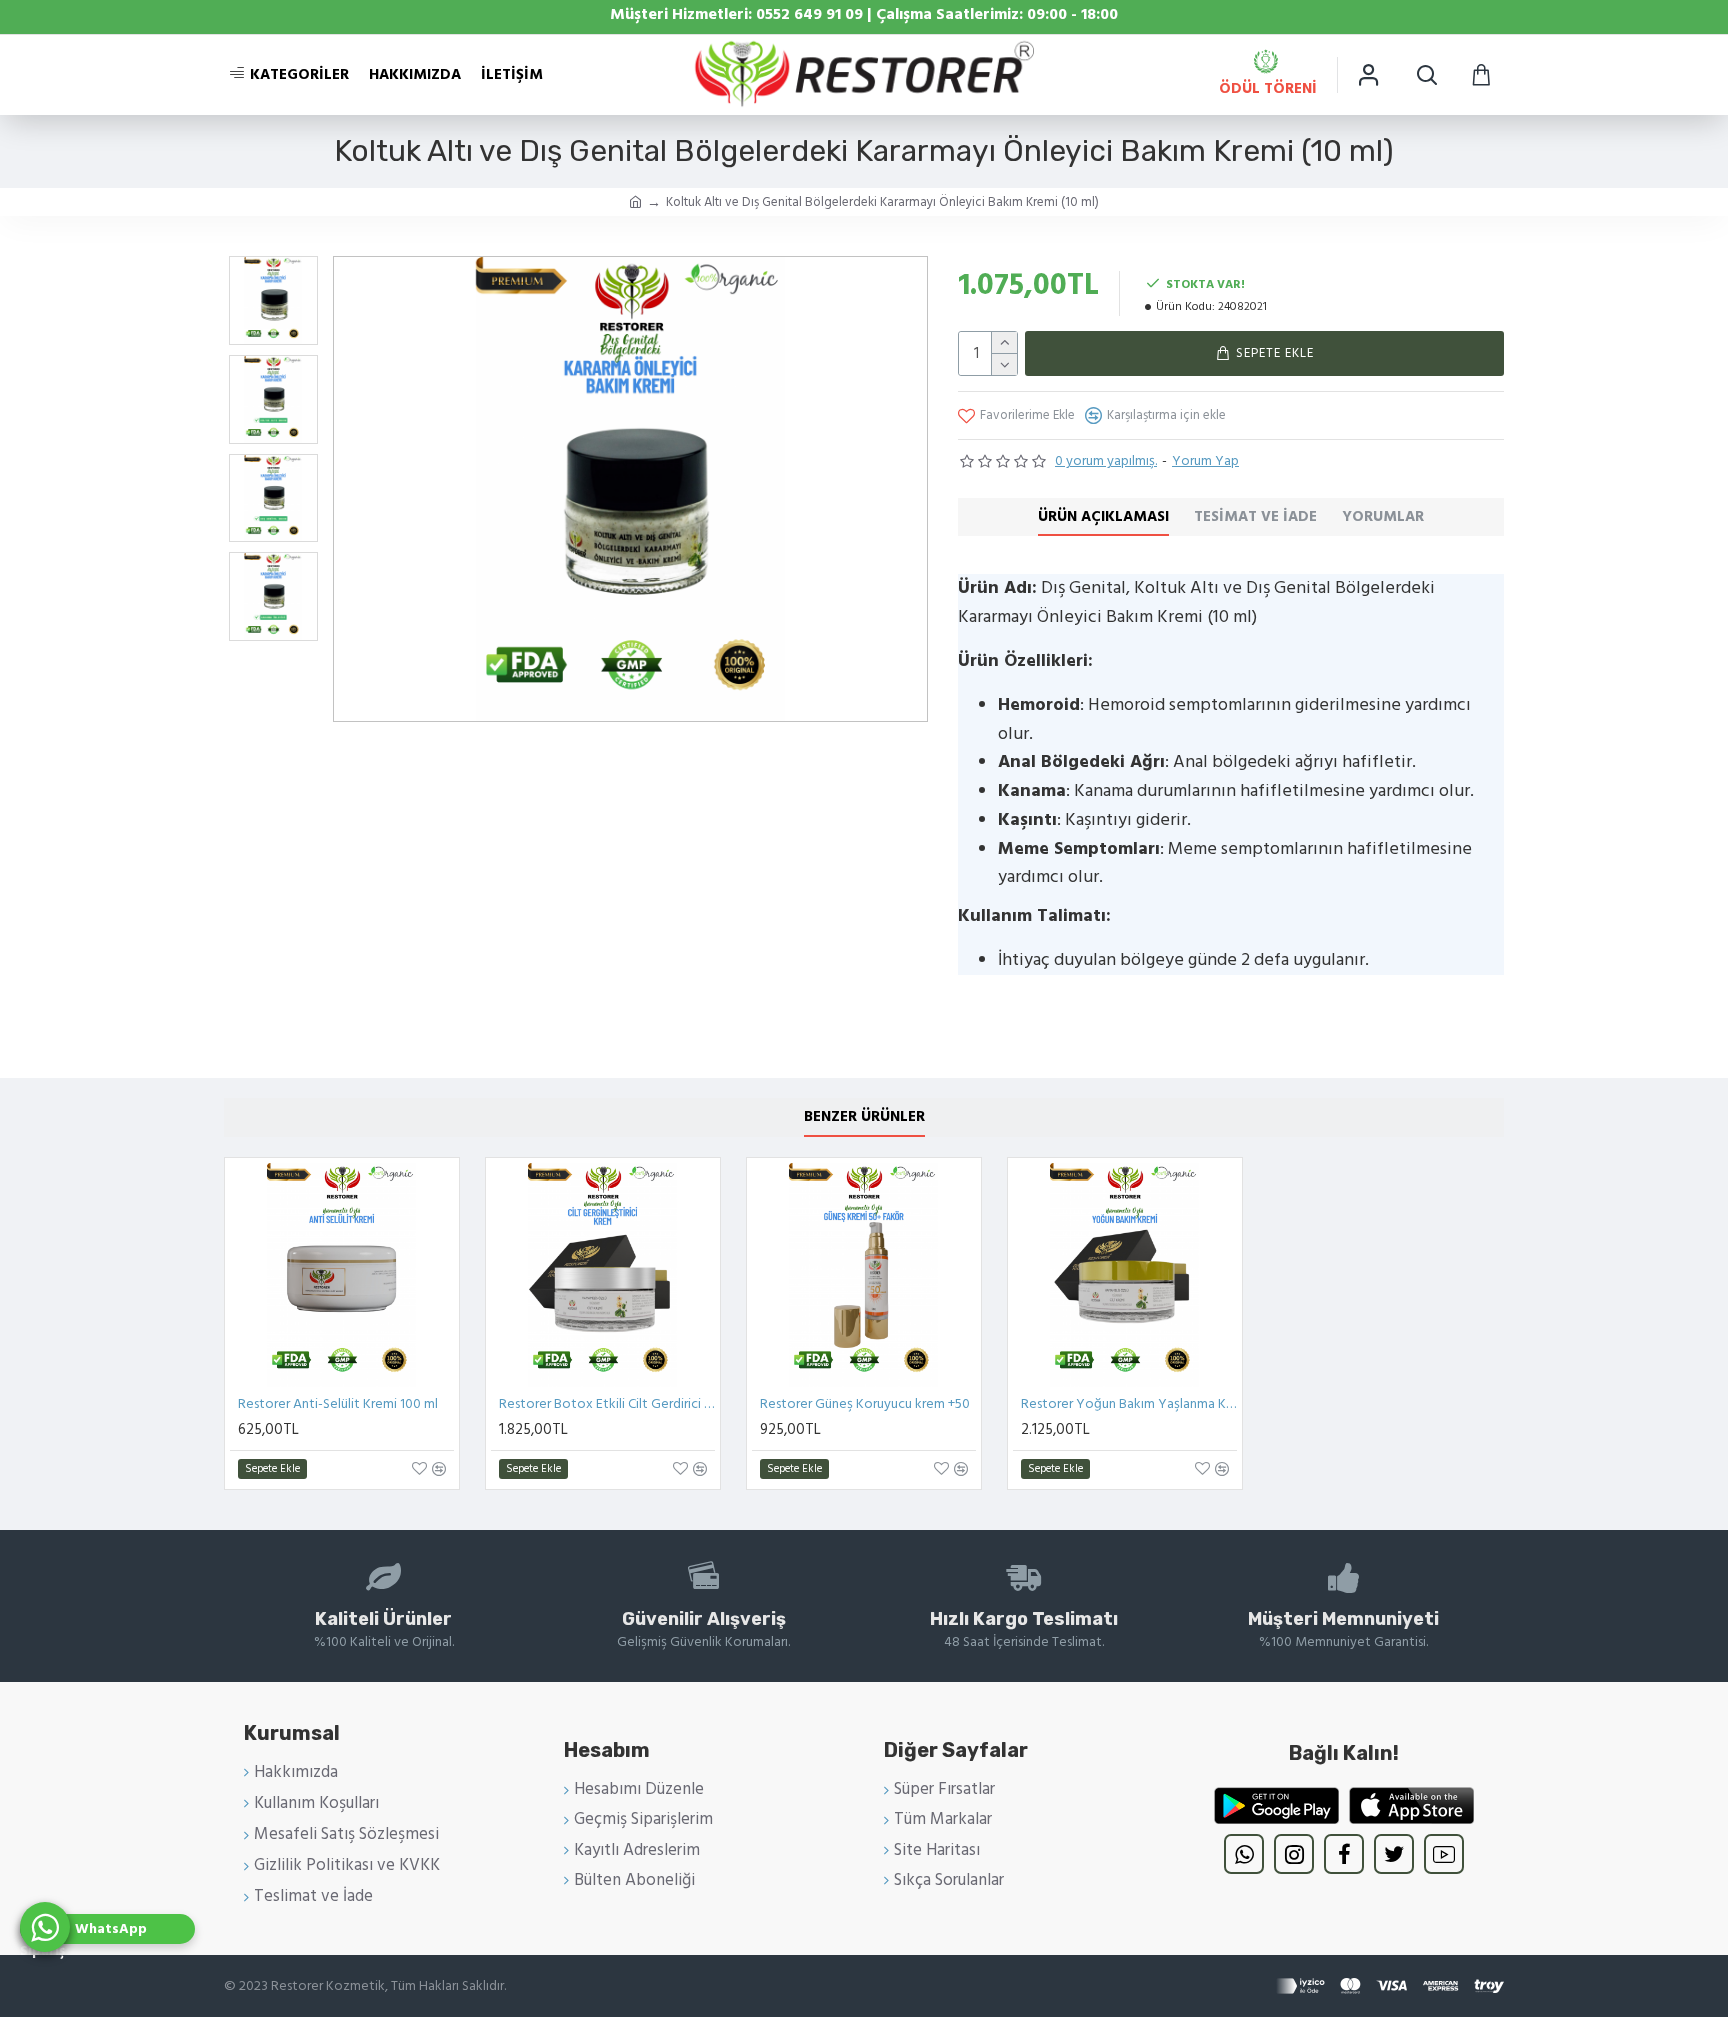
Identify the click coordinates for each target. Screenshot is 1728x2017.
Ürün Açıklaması (1103, 516)
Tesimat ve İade (1255, 516)
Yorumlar (1383, 516)
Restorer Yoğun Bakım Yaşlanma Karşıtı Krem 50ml (1129, 1404)
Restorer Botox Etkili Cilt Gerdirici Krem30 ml (607, 1404)
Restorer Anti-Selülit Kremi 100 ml (338, 1404)
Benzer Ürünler (864, 1116)
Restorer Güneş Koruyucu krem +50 (865, 1404)
